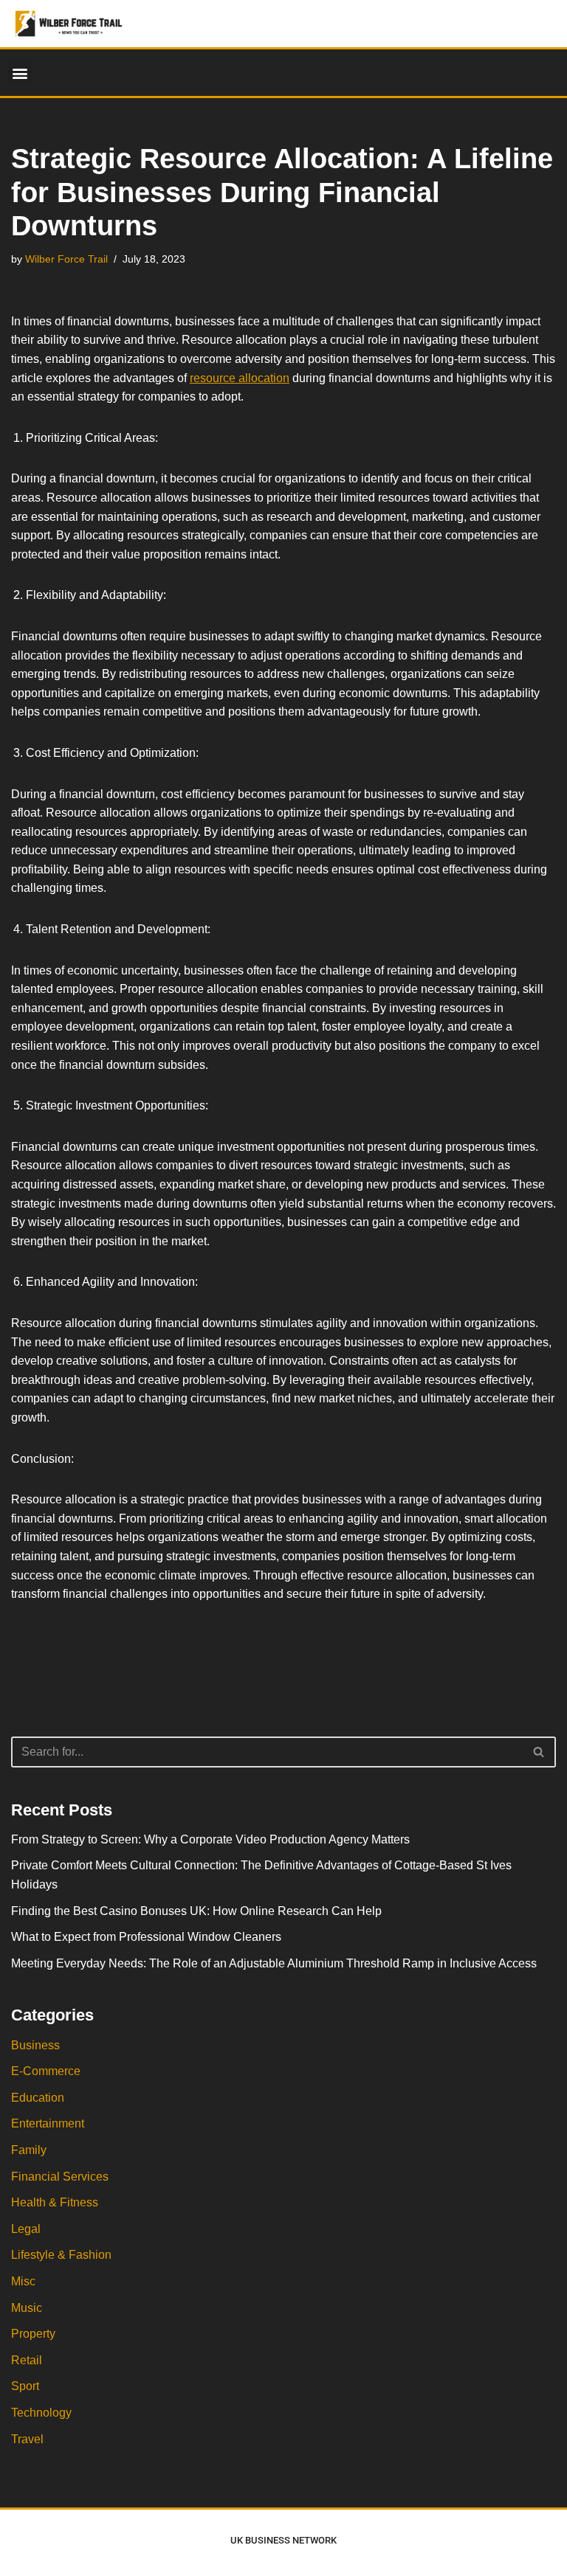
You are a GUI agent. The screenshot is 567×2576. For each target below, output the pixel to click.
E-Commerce (46, 2071)
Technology (41, 2413)
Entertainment (48, 2123)
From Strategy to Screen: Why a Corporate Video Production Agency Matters (210, 1839)
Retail (27, 2360)
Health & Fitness (55, 2202)
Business (35, 2045)
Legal (26, 2229)
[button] (20, 73)
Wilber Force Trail (66, 259)
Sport (25, 2386)
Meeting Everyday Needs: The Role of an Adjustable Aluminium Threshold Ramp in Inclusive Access (274, 1963)
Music (27, 2308)
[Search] (539, 1752)
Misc (23, 2281)
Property (33, 2334)
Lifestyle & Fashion (61, 2255)
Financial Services (60, 2177)
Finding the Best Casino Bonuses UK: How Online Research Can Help (196, 1911)
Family (29, 2150)
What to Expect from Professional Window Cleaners (146, 1937)
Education (38, 2098)
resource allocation (240, 378)
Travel (27, 2439)
